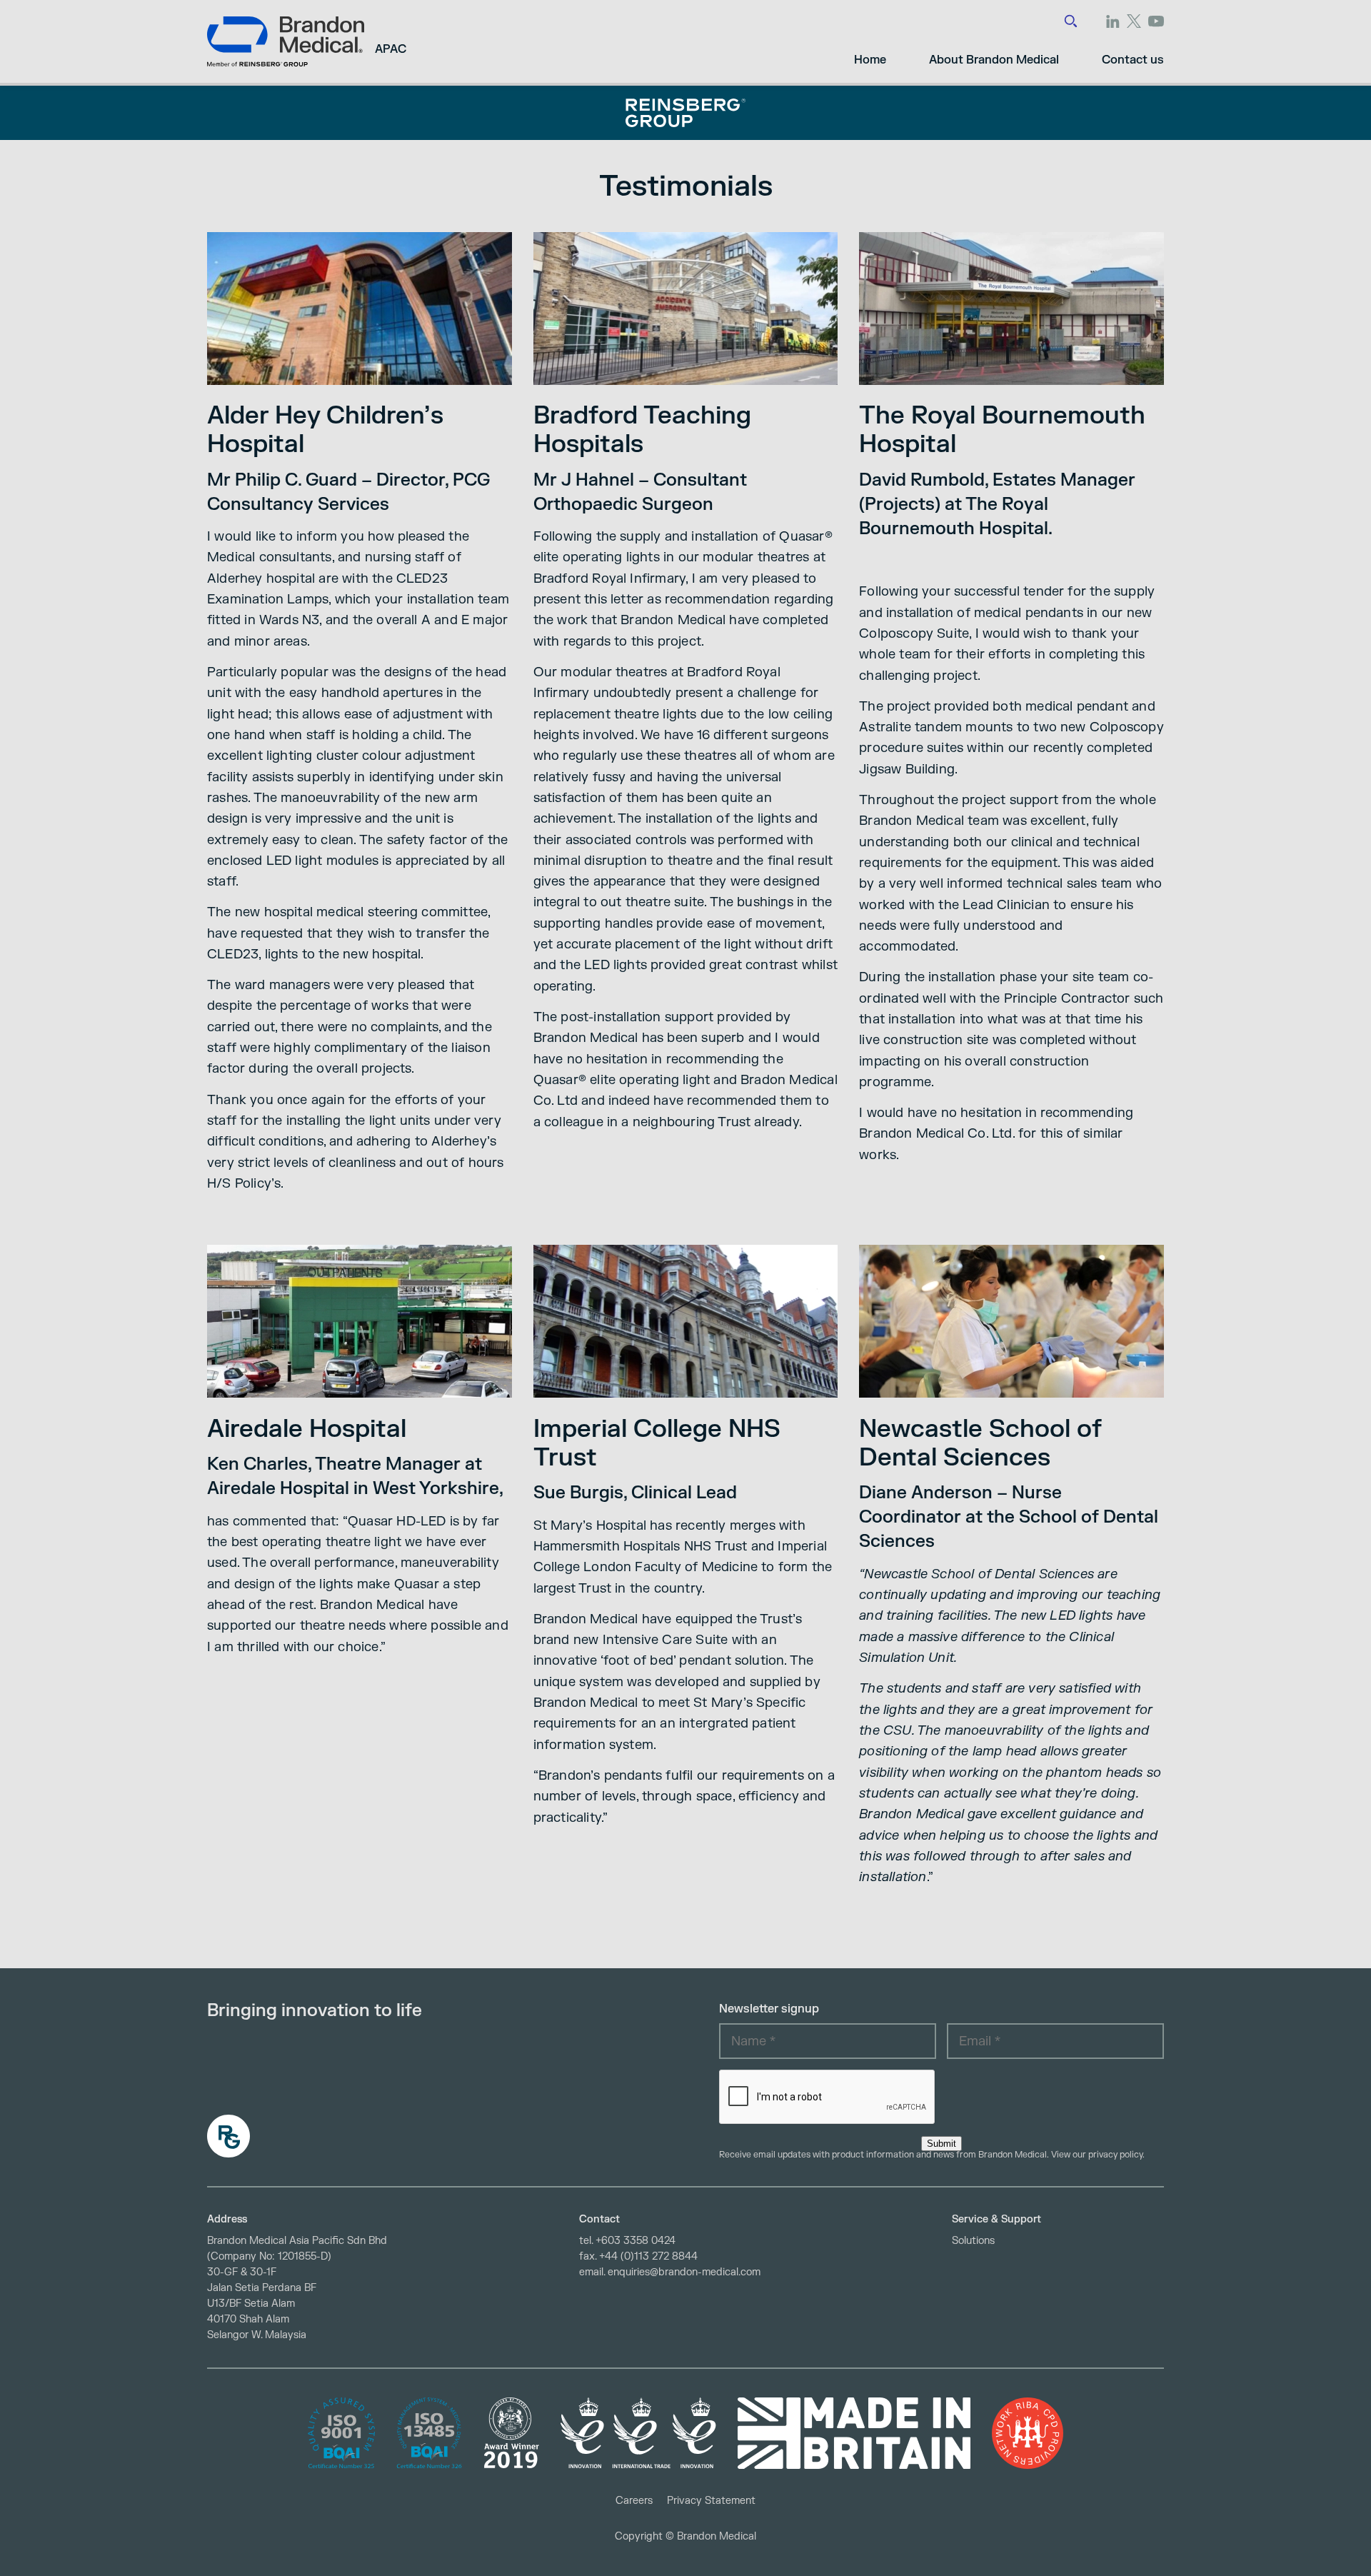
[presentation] (828, 2098)
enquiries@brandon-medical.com (684, 2272)
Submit (941, 2144)
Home (870, 60)
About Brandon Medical (994, 60)
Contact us (1133, 60)
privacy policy (1115, 2155)
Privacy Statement (711, 2501)
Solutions (973, 2241)
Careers (634, 2501)
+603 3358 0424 (636, 2241)
